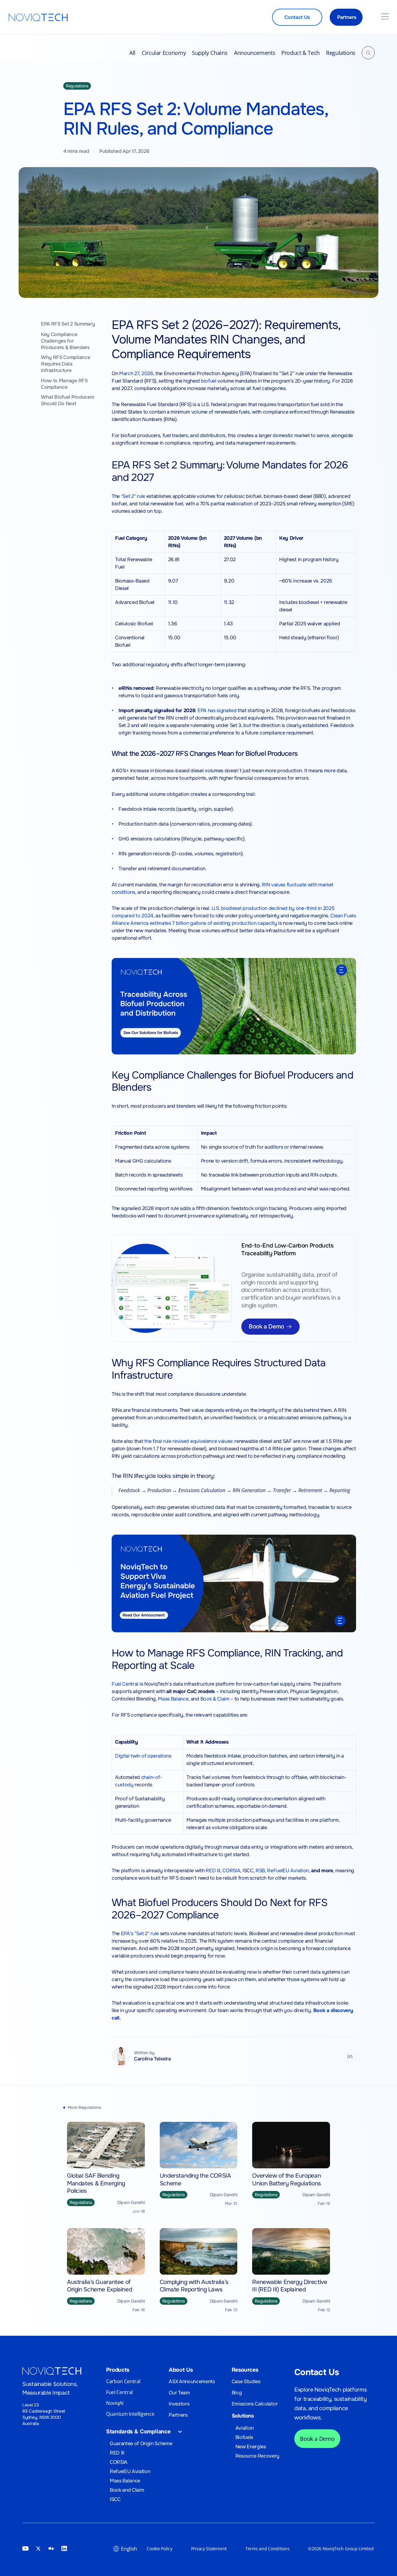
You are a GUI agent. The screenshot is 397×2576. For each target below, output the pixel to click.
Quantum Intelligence (130, 2414)
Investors (179, 2404)
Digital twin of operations (143, 1756)
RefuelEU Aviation (130, 2471)
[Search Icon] (368, 53)
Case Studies (246, 2381)
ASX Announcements (192, 2381)
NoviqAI (115, 2403)
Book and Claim (127, 2490)
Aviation (245, 2428)
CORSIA (231, 1871)
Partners (178, 2415)
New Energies (251, 2447)
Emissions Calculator (255, 2404)
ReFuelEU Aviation (288, 1871)
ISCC (116, 2499)
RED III (213, 1871)
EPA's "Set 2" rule (140, 1933)
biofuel (209, 381)
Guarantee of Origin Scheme (141, 2443)
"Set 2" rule (133, 496)
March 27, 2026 (136, 373)
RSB (260, 1871)
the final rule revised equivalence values (188, 1441)
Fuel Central (126, 1684)
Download (161, 2549)
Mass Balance (173, 1699)
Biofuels (244, 2437)
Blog (237, 2393)
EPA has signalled (217, 710)
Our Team (179, 2393)
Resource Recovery (258, 2456)
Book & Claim (215, 1699)
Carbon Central (123, 2381)
